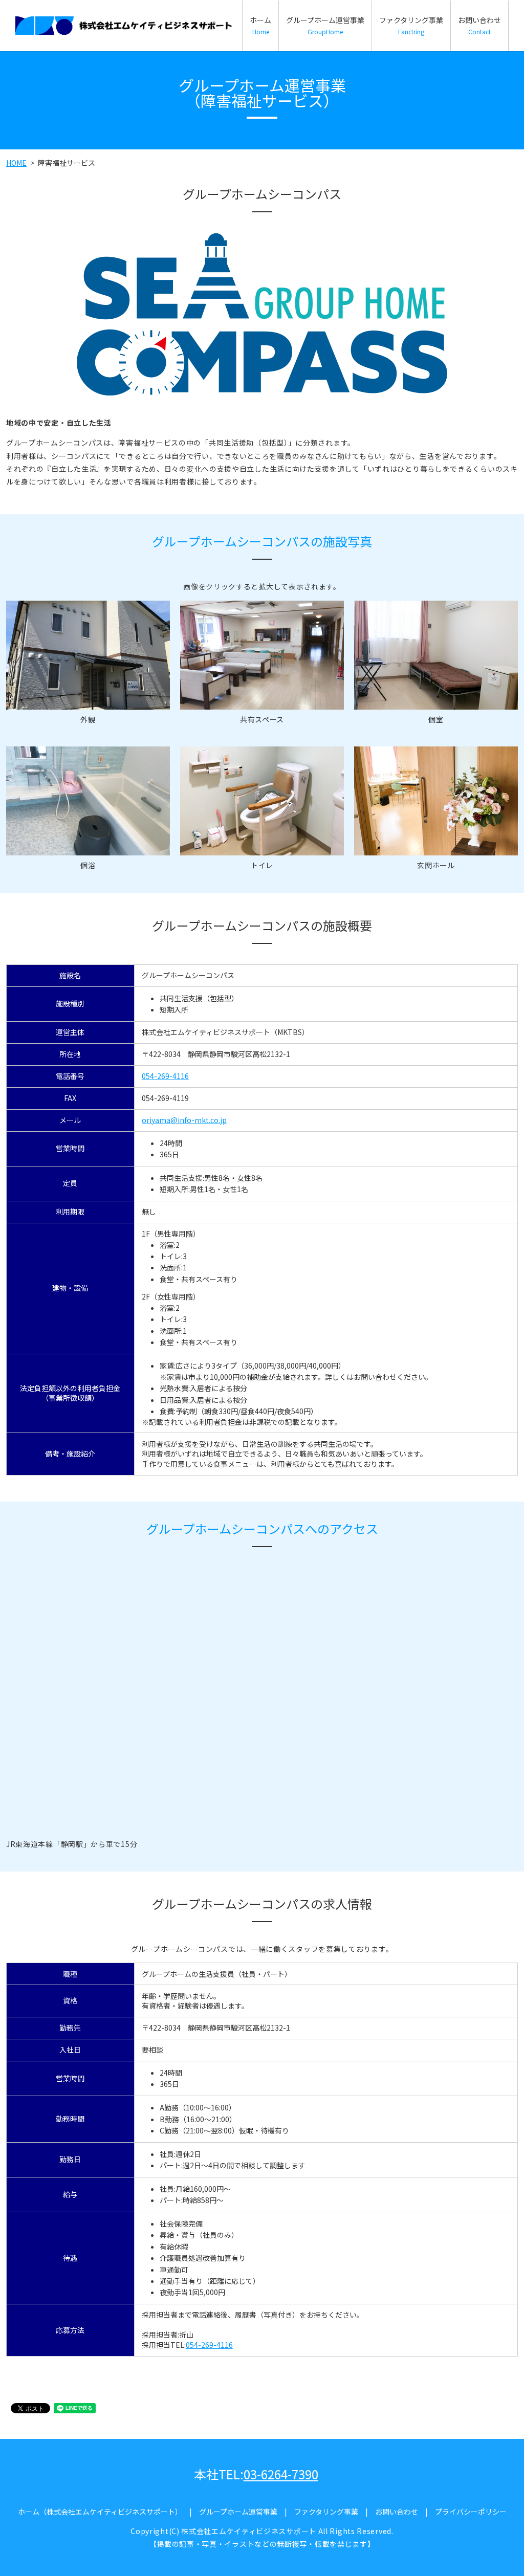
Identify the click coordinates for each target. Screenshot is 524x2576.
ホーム (260, 25)
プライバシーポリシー (471, 2512)
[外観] (88, 654)
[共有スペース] (262, 654)
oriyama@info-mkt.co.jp (184, 1120)
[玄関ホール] (436, 800)
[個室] (436, 654)
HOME (16, 163)
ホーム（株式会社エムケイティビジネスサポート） (100, 2512)
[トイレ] (262, 800)
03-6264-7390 (281, 2474)
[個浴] (88, 800)
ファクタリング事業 (411, 25)
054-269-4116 (165, 1076)
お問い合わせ (479, 25)
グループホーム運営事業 (325, 25)
